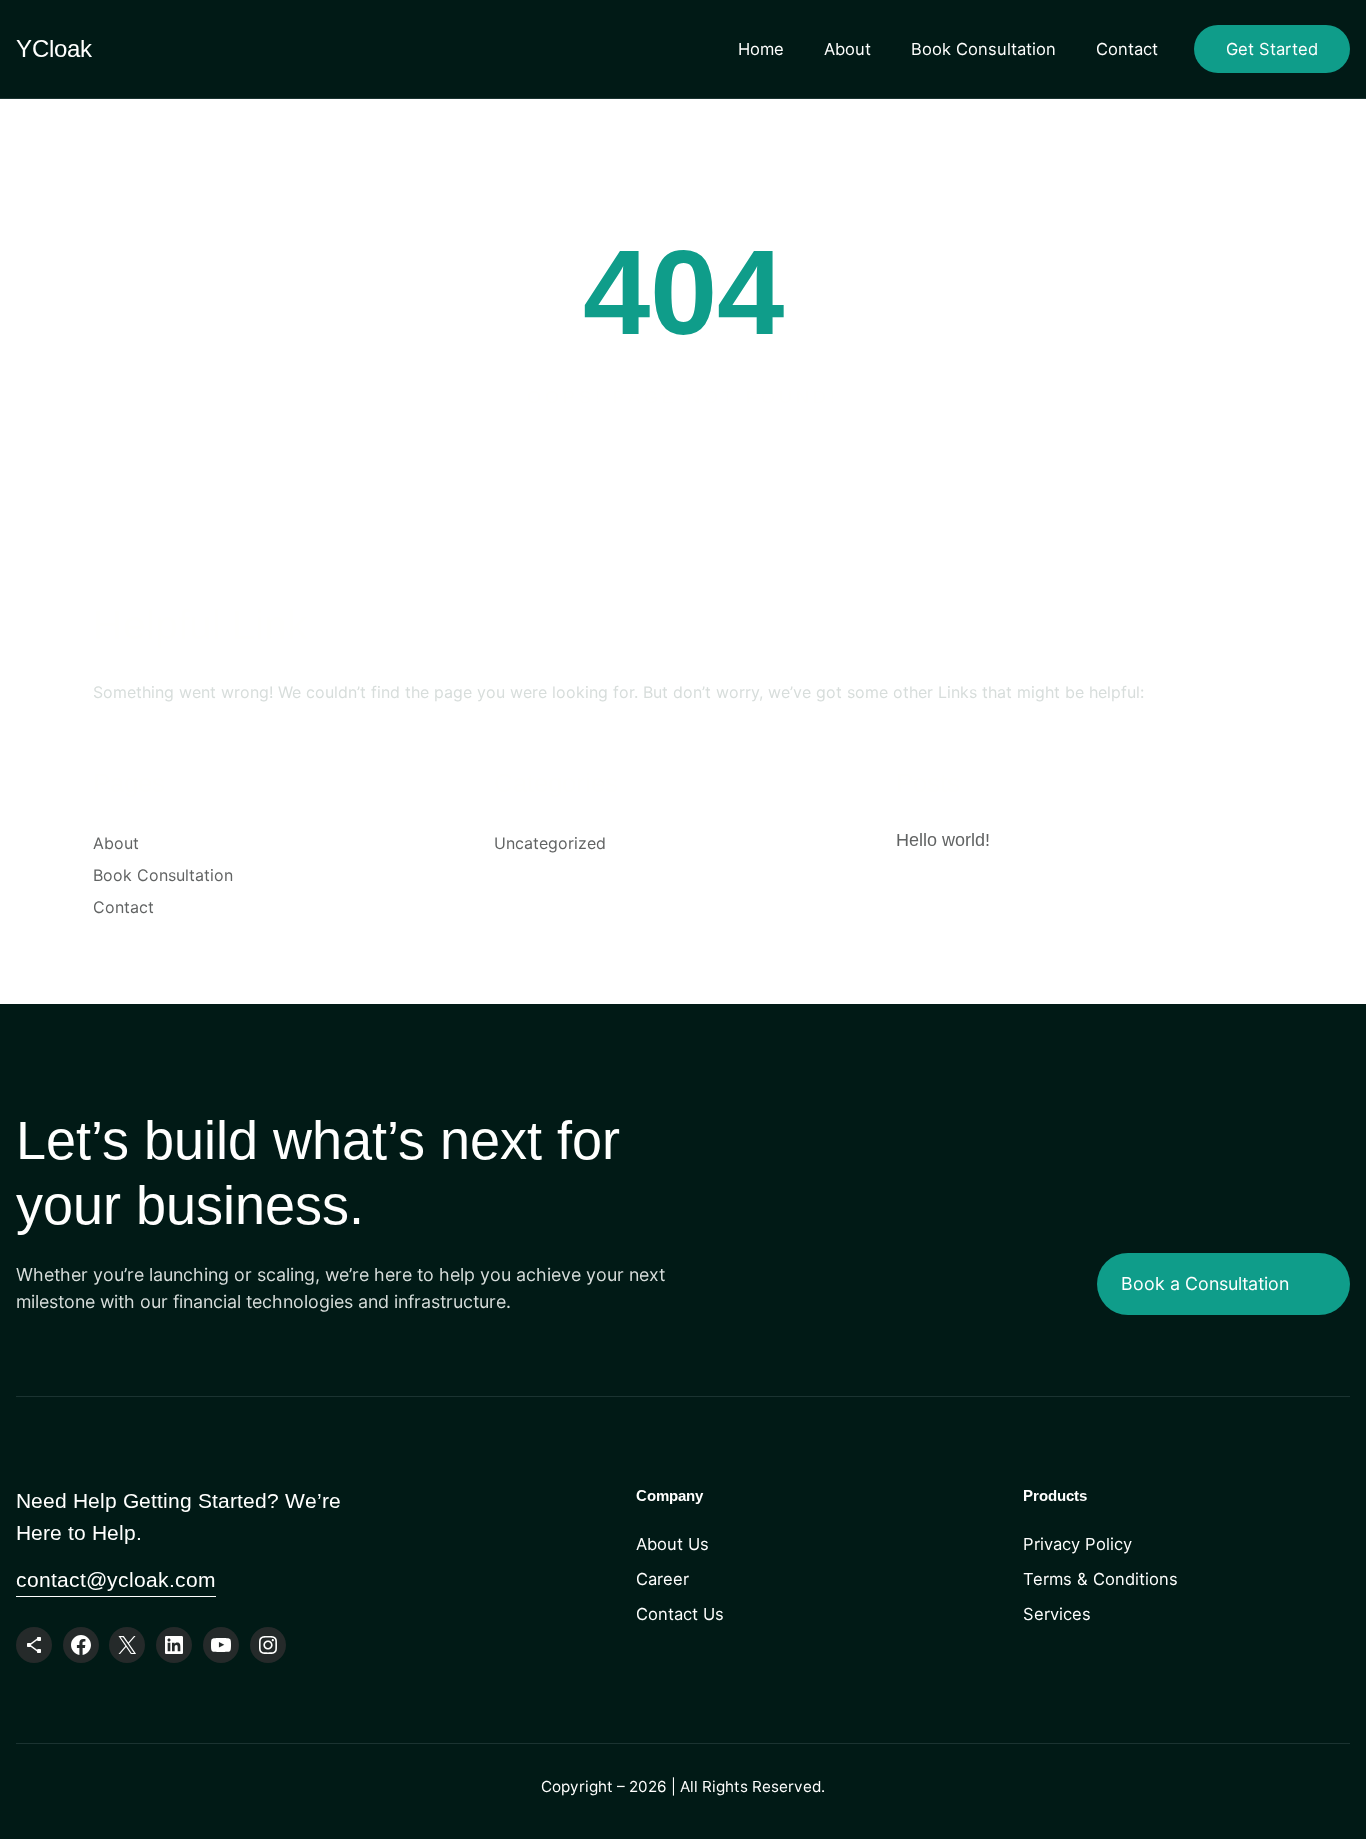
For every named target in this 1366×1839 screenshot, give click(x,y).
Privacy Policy (1077, 1544)
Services (1057, 1614)
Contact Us (680, 1614)
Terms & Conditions (1100, 1579)
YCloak (54, 48)
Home (761, 49)
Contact (1127, 49)
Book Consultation (983, 49)
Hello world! (943, 840)
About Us (672, 1544)
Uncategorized (550, 843)
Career (662, 1579)
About (847, 49)
